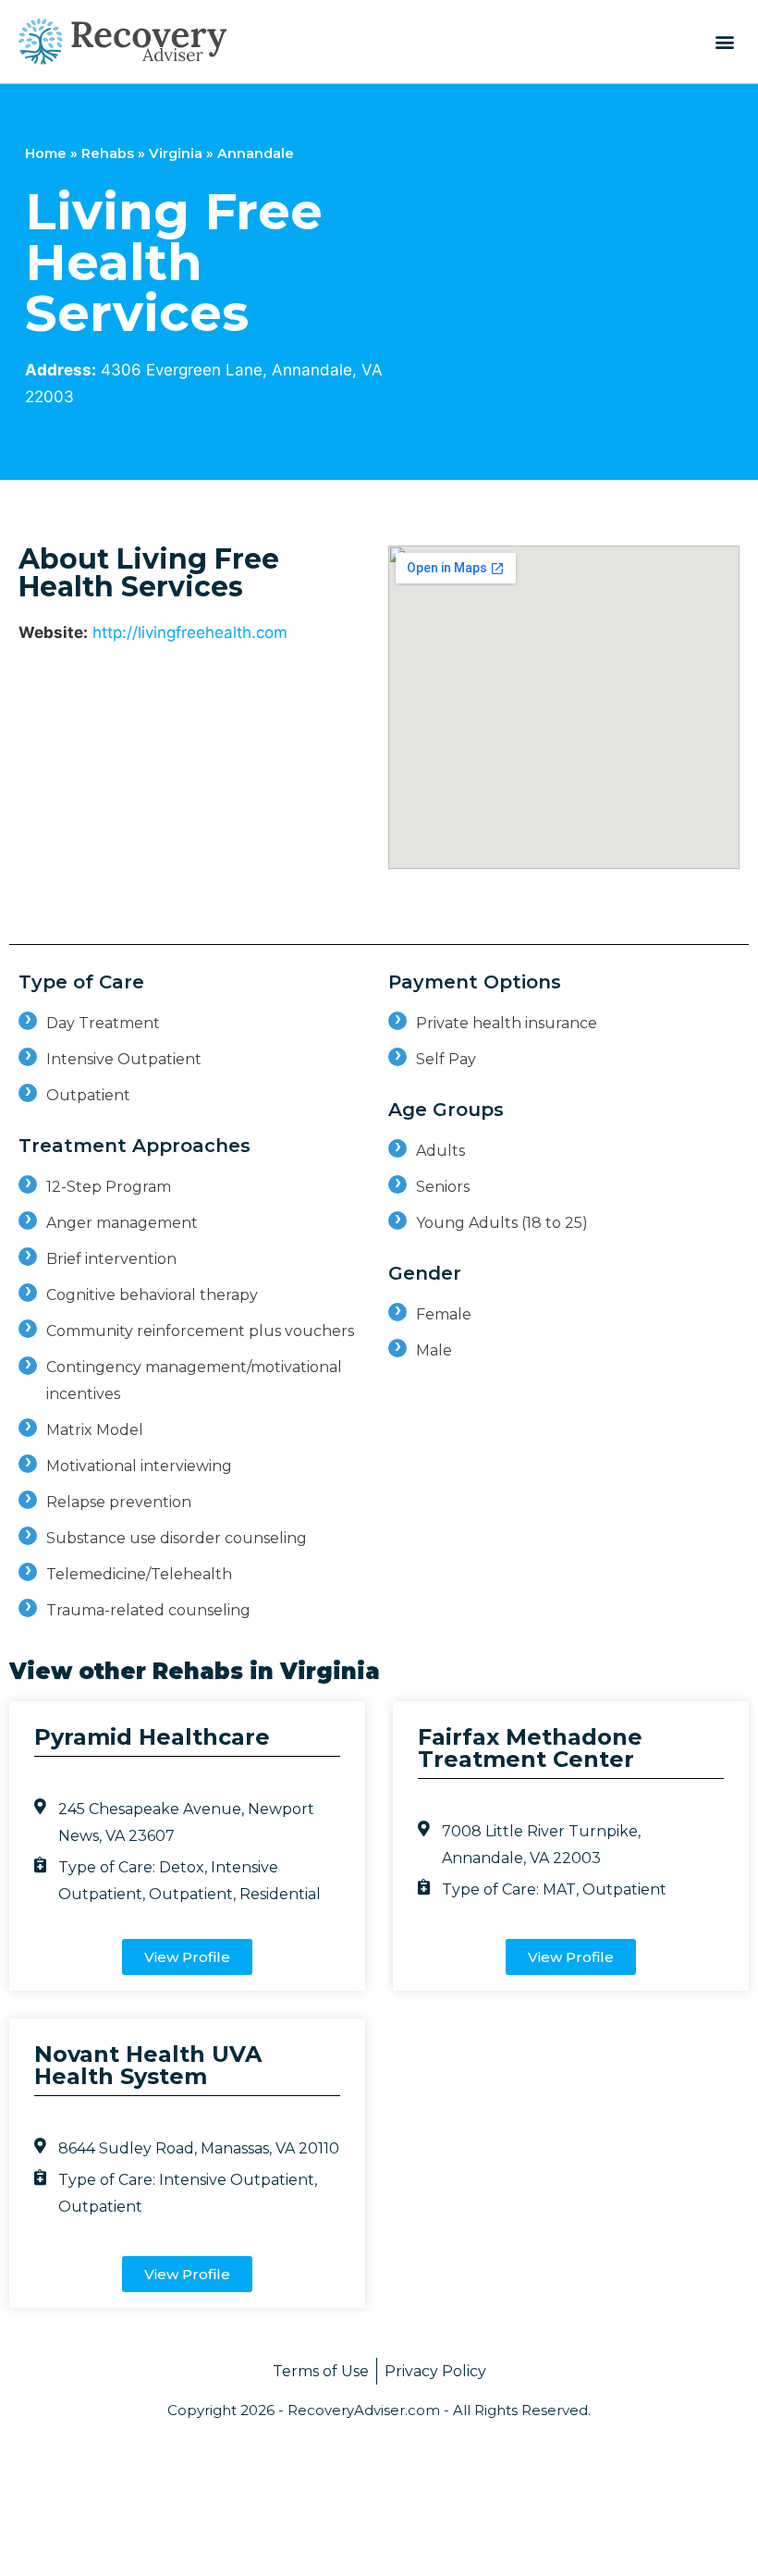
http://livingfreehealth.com (190, 632)
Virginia (176, 153)
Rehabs (108, 153)
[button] (724, 41)
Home (46, 153)
